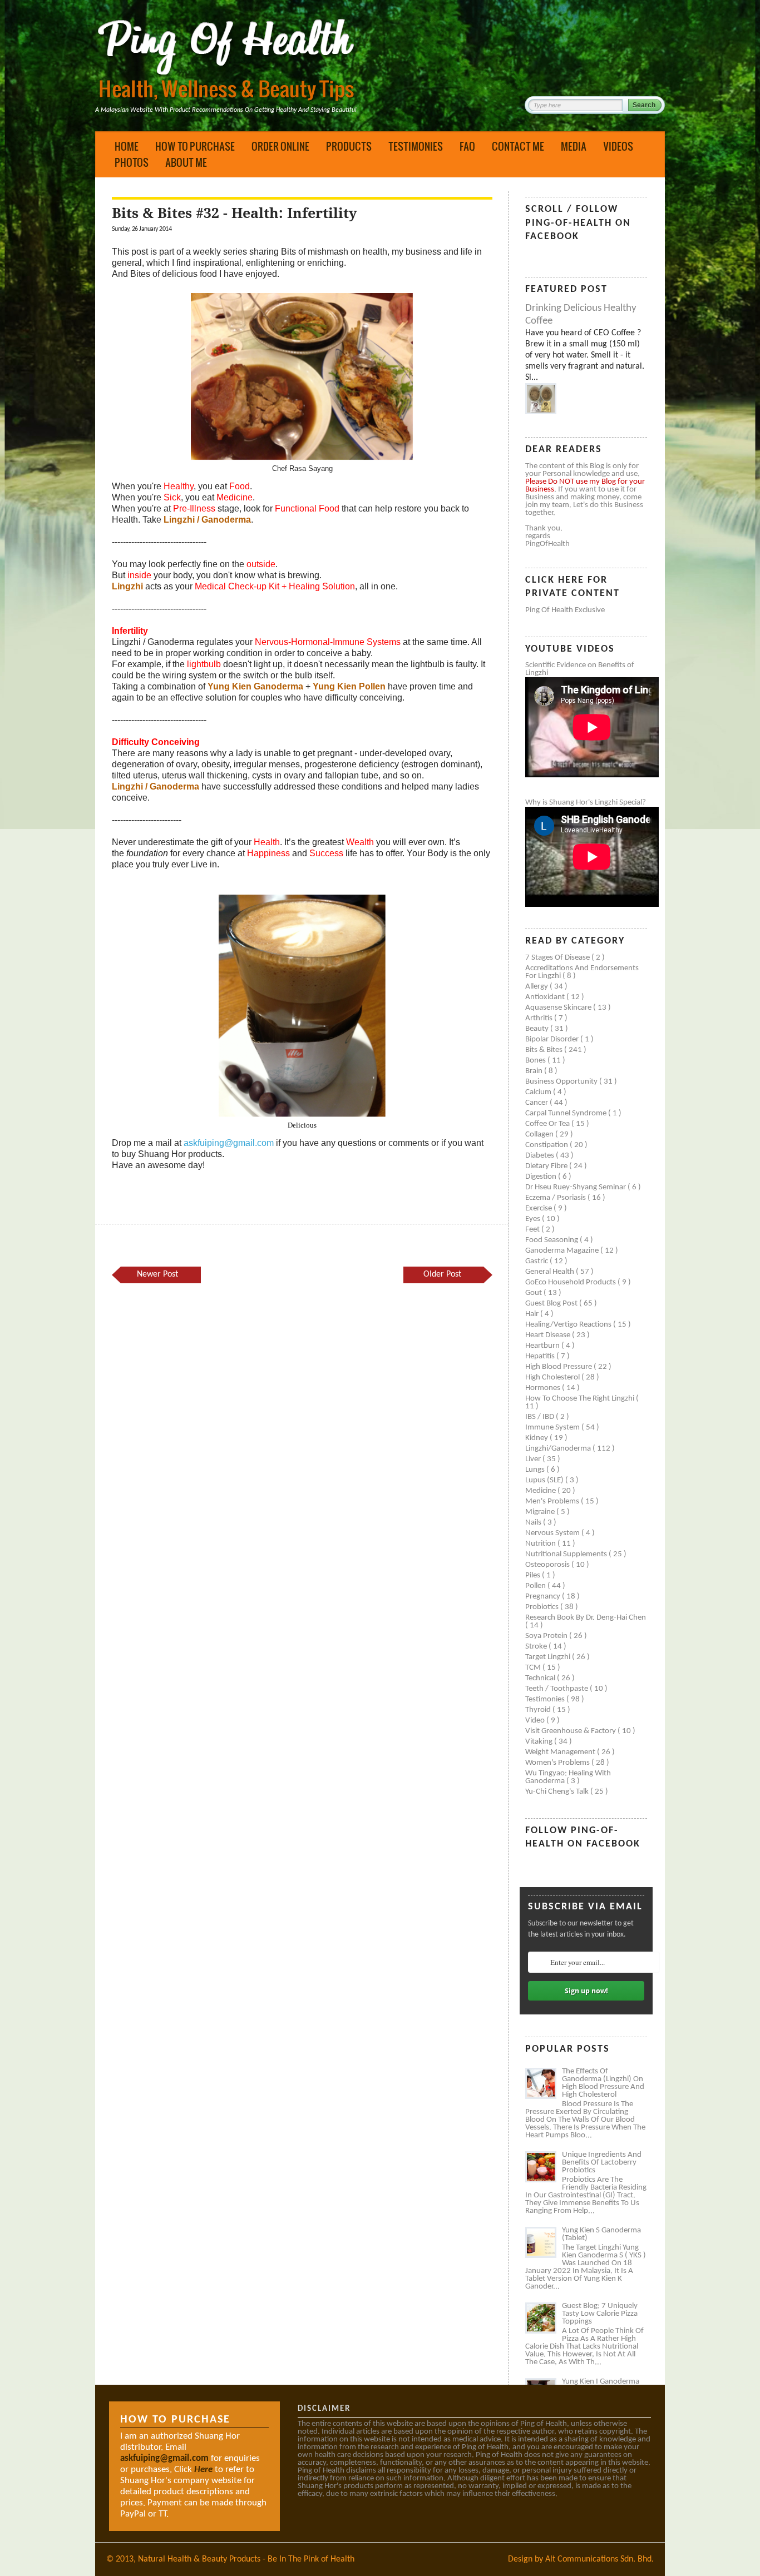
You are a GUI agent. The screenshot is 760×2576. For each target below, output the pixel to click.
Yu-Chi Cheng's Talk (558, 1792)
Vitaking (540, 1742)
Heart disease (549, 1335)
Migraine (541, 1512)
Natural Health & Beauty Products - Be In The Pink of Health (246, 2559)
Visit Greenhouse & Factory (571, 1731)
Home (127, 146)
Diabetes (541, 1156)
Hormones (544, 1388)
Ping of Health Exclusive (565, 610)
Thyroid (539, 1710)
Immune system (553, 1428)
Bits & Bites (545, 1050)
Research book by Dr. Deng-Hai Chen (586, 1618)
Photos (132, 162)
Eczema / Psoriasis (556, 1198)
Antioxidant (546, 997)
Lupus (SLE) (545, 1480)
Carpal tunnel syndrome (567, 1113)
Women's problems (558, 1763)
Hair (533, 1314)
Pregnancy (544, 1597)
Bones (536, 1061)
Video (536, 1721)
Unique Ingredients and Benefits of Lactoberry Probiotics (602, 2163)
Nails (534, 1523)
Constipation (547, 1145)
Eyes (534, 1219)
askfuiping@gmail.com (229, 1143)
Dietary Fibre (547, 1166)
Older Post (442, 1274)
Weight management (561, 1752)
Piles (534, 1575)
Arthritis (540, 1018)
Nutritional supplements (567, 1554)
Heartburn (543, 1346)
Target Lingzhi (549, 1657)
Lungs (536, 1470)
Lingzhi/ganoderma (559, 1449)
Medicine (541, 1491)
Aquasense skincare (559, 1008)
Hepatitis (541, 1356)
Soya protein (547, 1636)
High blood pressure (559, 1367)
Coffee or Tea (548, 1124)
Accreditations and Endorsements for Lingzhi (582, 972)
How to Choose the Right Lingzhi (581, 1399)
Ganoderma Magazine (563, 1251)
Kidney (537, 1438)
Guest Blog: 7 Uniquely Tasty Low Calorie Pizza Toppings (600, 2314)
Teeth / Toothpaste (557, 1689)
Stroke (537, 1647)
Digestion (542, 1177)
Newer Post (157, 1274)
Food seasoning (552, 1240)
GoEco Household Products (571, 1282)
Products (349, 146)
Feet (533, 1230)
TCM (534, 1668)
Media (574, 146)
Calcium (539, 1092)
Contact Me (518, 146)
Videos (618, 146)
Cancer (537, 1103)
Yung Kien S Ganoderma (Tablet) (601, 2234)
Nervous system (553, 1533)
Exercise (539, 1208)
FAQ (467, 146)
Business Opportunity (562, 1082)
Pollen (536, 1586)
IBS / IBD (541, 1417)
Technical (541, 1678)
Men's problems (553, 1502)
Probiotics (543, 1607)
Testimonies (416, 146)
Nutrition (541, 1544)
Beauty (538, 1029)
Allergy (537, 987)
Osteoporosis (548, 1565)
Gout (534, 1293)
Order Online (280, 146)
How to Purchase (195, 146)
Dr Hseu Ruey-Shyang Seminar (576, 1187)
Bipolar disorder (553, 1039)
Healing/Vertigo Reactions (569, 1325)
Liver (534, 1459)
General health (551, 1272)
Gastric (537, 1261)
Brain (535, 1071)
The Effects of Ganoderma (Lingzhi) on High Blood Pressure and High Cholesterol (603, 2083)
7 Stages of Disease (558, 958)
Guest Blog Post (552, 1304)
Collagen (540, 1135)
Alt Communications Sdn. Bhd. (599, 2559)
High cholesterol (553, 1378)
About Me (186, 162)
